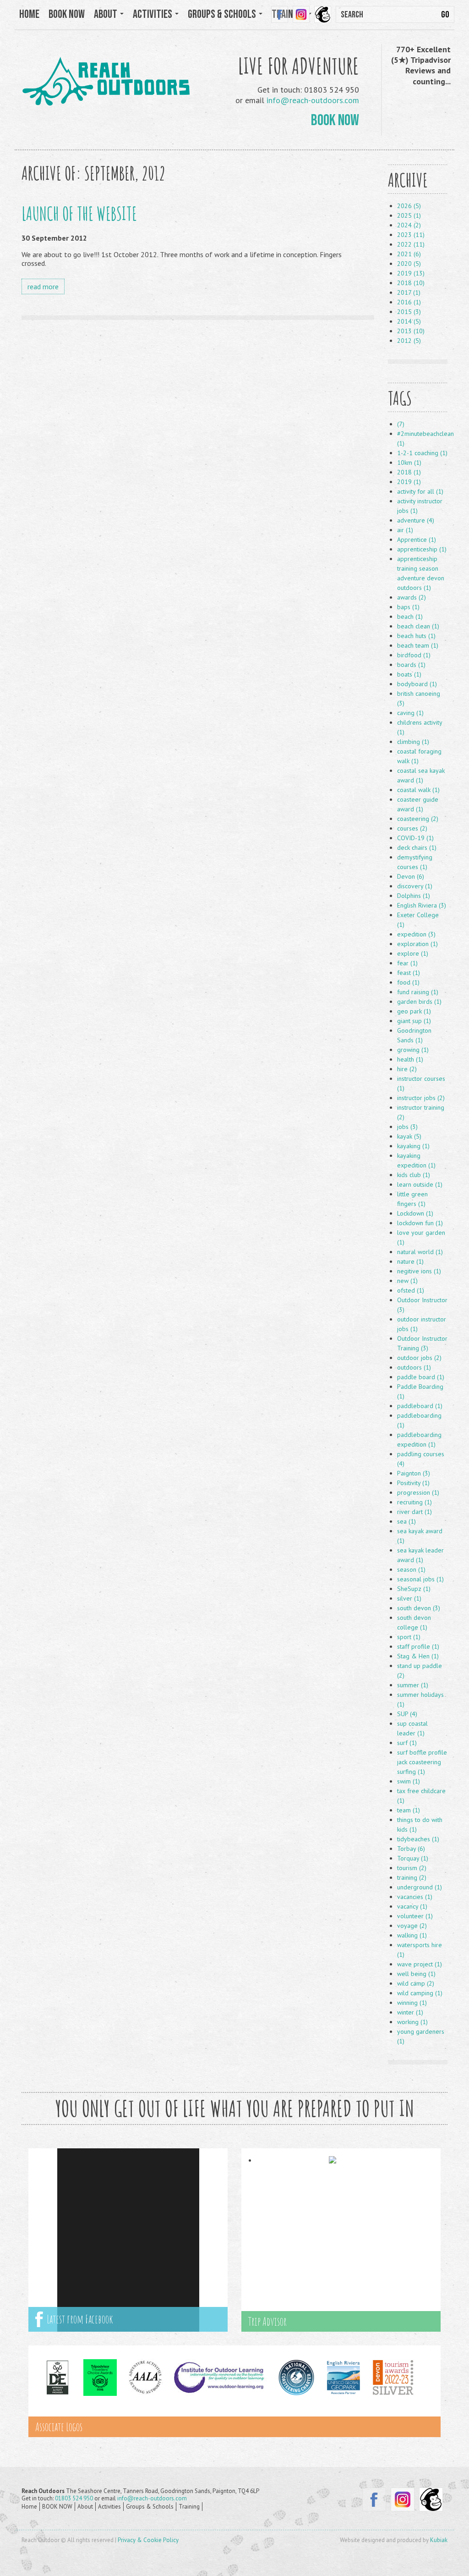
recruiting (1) (414, 1502)
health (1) (410, 1059)
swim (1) (409, 1781)
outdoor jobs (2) (419, 1358)
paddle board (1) (421, 1377)
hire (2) (407, 1069)
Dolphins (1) (414, 896)
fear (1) (407, 963)
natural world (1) (420, 1252)
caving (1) (410, 713)
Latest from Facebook (78, 2319)
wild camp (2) (416, 1983)
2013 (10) (411, 331)
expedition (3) (416, 934)
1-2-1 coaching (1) (422, 453)
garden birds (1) (419, 1002)
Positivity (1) (413, 1483)
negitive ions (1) (419, 1271)
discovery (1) (415, 886)
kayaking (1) (413, 1146)
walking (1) (412, 1935)
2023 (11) (411, 235)
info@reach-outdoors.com (313, 100)
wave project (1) (420, 1964)
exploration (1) (417, 944)
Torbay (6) (411, 1849)
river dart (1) (414, 1512)
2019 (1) (409, 482)
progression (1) (418, 1492)
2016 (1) (409, 302)
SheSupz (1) (414, 1589)
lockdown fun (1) (420, 1223)
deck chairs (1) (417, 848)
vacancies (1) (415, 1897)
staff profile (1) (418, 1646)
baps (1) (408, 607)
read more (43, 286)
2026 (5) (409, 206)
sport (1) (409, 1637)
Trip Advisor (267, 2321)
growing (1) (413, 1050)
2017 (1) (409, 292)
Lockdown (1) (415, 1213)
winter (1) (410, 2012)
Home (29, 14)
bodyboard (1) (417, 684)
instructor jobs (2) (421, 1098)
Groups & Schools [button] (223, 14)
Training (189, 2507)
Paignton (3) (414, 1473)
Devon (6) (411, 876)
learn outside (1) (420, 1184)
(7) (401, 424)
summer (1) (413, 1685)
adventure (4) (416, 520)
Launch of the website (79, 213)
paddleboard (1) (420, 1406)
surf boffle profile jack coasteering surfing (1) (422, 1762)
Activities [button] (153, 14)
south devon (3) (419, 1608)
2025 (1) (409, 215)
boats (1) (409, 674)
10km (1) (409, 462)
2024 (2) (409, 225)
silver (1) (409, 1598)
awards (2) (412, 597)
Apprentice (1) (417, 539)
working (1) (412, 2022)
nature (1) (410, 1261)
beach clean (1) (418, 626)
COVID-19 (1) (415, 838)
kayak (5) (409, 1136)
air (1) (405, 530)
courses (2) (412, 828)
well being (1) (416, 1974)
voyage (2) (412, 1926)
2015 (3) (409, 312)
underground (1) (420, 1887)
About (85, 2507)
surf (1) (407, 1743)
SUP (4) (407, 1714)
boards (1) (411, 665)
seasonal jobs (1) (420, 1579)
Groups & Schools (150, 2507)
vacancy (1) (412, 1906)
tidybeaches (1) (418, 1839)
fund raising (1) (418, 992)
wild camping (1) (420, 1993)
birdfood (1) (414, 655)
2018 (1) (409, 472)
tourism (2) (412, 1868)
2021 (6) (409, 254)
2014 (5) (409, 321)
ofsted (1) (411, 1290)
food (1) (408, 982)
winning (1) (412, 2003)
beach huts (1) (416, 636)
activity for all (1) (420, 491)
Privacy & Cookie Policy (148, 2540)
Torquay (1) (413, 1858)
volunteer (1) (415, 1916)
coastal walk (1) (418, 790)
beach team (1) (418, 645)
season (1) (411, 1569)
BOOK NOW (67, 14)
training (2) (412, 1877)
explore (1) (413, 953)
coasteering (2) (418, 819)
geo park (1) (414, 1011)
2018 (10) (411, 283)
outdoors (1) (414, 1367)
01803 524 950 (74, 2498)
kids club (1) (414, 1175)
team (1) (409, 1810)
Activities (109, 2507)
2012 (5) (409, 341)
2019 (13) (411, 273)
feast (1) (409, 973)
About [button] (106, 14)
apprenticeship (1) (422, 549)
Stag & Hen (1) (418, 1656)
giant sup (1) (414, 1021)
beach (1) (410, 616)
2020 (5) (409, 264)
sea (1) (406, 1521)
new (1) (407, 1281)
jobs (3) (407, 1127)
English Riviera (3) (422, 905)
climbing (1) (413, 742)
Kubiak (439, 2540)
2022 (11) (411, 244)
